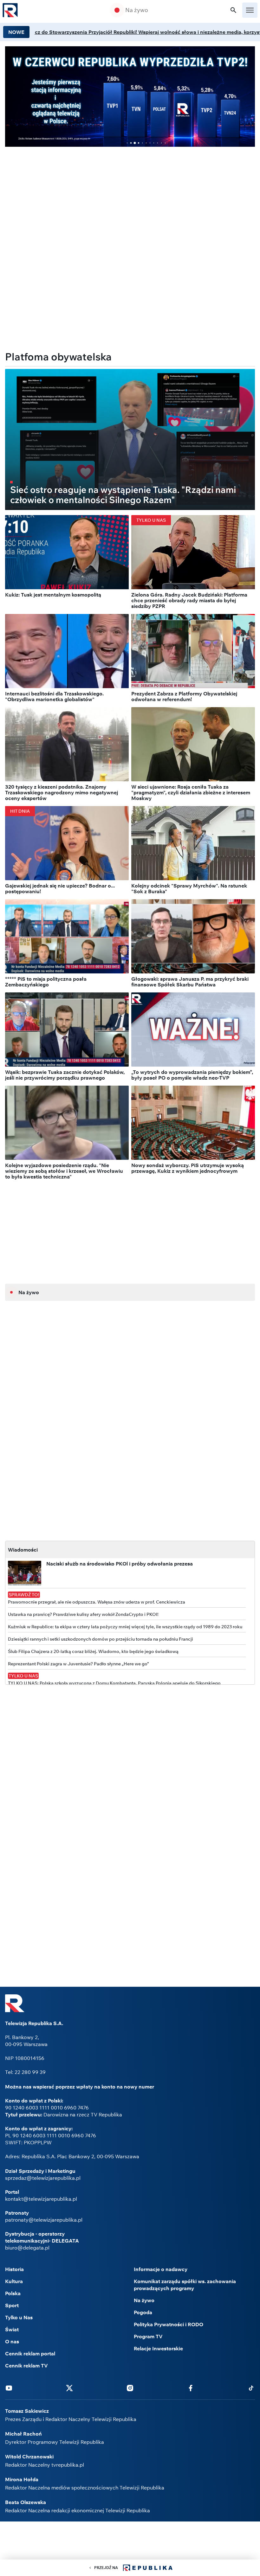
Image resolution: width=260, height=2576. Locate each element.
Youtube (9, 2388)
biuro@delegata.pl (27, 2248)
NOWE (16, 32)
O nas (12, 2341)
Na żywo (137, 10)
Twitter (69, 2388)
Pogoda (143, 2312)
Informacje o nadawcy (161, 2269)
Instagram (130, 2388)
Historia (14, 2269)
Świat (12, 2329)
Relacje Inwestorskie (158, 2348)
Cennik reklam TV (26, 2366)
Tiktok (251, 2388)
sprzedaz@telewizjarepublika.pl (43, 2178)
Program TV (148, 2336)
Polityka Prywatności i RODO (169, 2324)
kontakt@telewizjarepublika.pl (41, 2199)
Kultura (14, 2281)
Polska (13, 2293)
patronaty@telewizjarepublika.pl (44, 2220)
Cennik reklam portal (30, 2353)
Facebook (191, 2388)
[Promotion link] (130, 97)
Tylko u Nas (19, 2317)
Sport (12, 2305)
